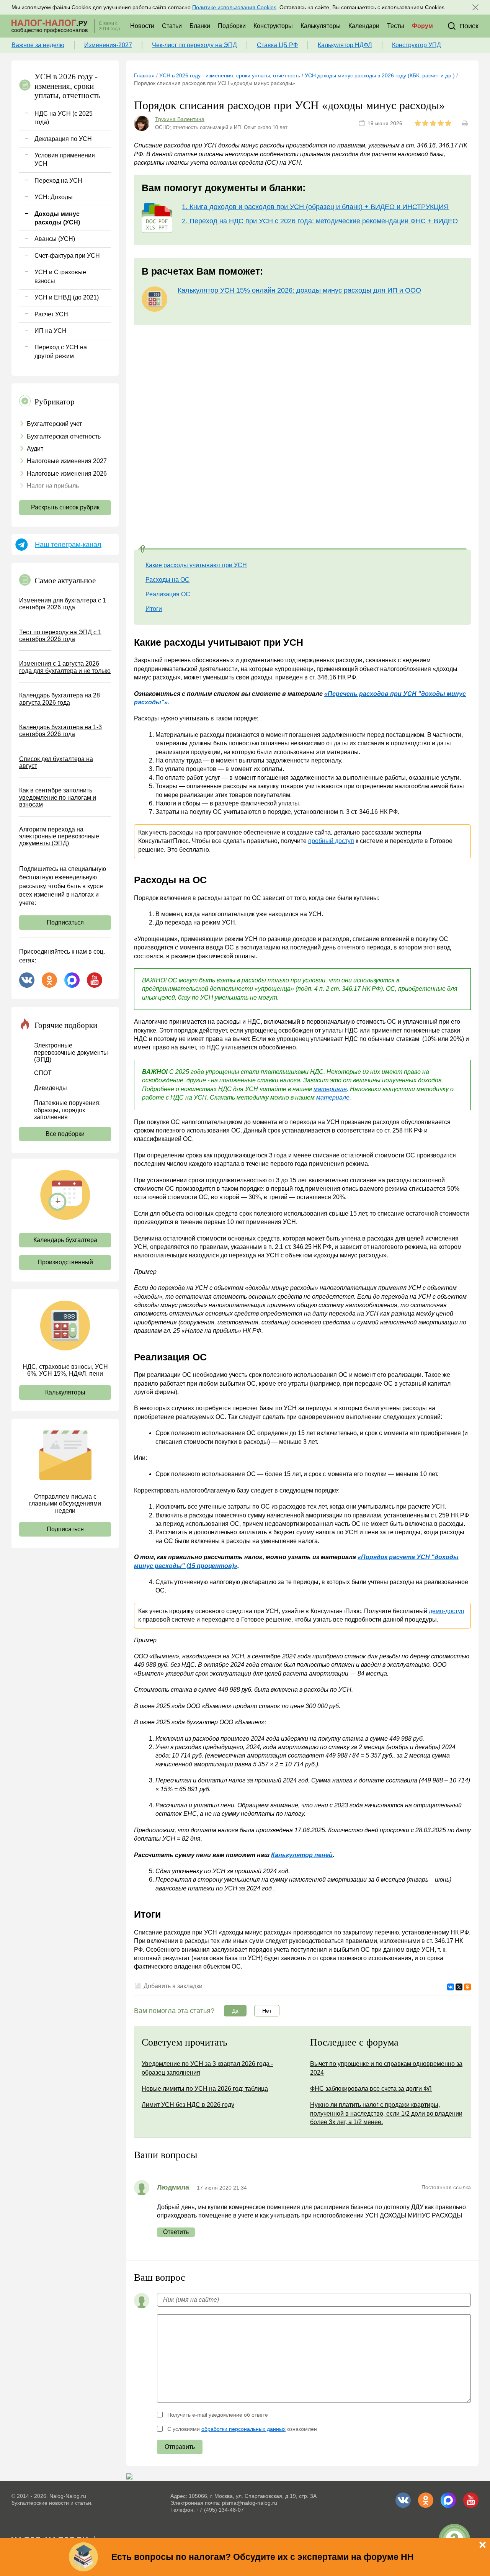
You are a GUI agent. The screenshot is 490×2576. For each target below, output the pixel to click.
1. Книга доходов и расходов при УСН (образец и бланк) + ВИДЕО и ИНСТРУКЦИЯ (315, 207)
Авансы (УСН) (55, 239)
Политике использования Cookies (234, 7)
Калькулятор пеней (302, 1855)
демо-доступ (447, 1611)
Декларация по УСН (63, 139)
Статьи (172, 26)
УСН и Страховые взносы (60, 276)
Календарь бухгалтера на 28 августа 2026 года (60, 699)
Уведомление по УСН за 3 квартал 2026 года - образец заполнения (207, 2068)
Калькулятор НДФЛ (345, 45)
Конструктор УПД (416, 45)
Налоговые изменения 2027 (67, 461)
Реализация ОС (168, 594)
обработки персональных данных (243, 2429)
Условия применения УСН (65, 160)
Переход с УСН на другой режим (61, 351)
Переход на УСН (58, 181)
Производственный (65, 1262)
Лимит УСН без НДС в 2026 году (188, 2105)
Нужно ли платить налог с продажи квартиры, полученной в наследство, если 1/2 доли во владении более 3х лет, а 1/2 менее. (386, 2113)
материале (330, 1089)
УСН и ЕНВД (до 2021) (67, 297)
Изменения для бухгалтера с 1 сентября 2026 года (63, 604)
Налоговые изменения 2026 (67, 474)
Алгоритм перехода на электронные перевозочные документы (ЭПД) (59, 836)
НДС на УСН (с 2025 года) (64, 118)
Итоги (154, 609)
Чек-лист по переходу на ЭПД (194, 45)
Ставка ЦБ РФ (277, 45)
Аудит (35, 449)
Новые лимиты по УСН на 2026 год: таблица (205, 2089)
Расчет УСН (51, 314)
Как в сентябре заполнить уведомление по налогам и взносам (58, 797)
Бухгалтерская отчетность (64, 436)
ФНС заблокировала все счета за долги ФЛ (371, 2089)
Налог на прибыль (53, 486)
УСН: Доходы (54, 197)
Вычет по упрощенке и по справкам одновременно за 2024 (386, 2068)
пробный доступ (331, 841)
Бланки (200, 26)
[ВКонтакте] (451, 1987)
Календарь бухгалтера (65, 1240)
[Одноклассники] (467, 1987)
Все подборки (65, 1134)
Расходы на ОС (167, 580)
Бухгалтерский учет (54, 424)
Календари (364, 26)
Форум (422, 26)
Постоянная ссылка (446, 2187)
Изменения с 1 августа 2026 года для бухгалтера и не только (65, 667)
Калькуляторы (321, 26)
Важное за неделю (38, 45)
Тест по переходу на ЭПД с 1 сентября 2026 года (60, 636)
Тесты (396, 26)
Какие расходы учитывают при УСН (196, 565)
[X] (459, 1987)
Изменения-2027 (108, 45)
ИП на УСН (51, 331)
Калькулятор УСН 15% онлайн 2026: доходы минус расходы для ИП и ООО (299, 290)
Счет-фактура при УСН (67, 256)
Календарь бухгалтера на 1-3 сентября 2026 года (60, 731)
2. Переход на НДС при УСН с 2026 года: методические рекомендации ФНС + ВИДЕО (320, 221)
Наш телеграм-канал (68, 545)
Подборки (232, 26)
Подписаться (65, 922)
